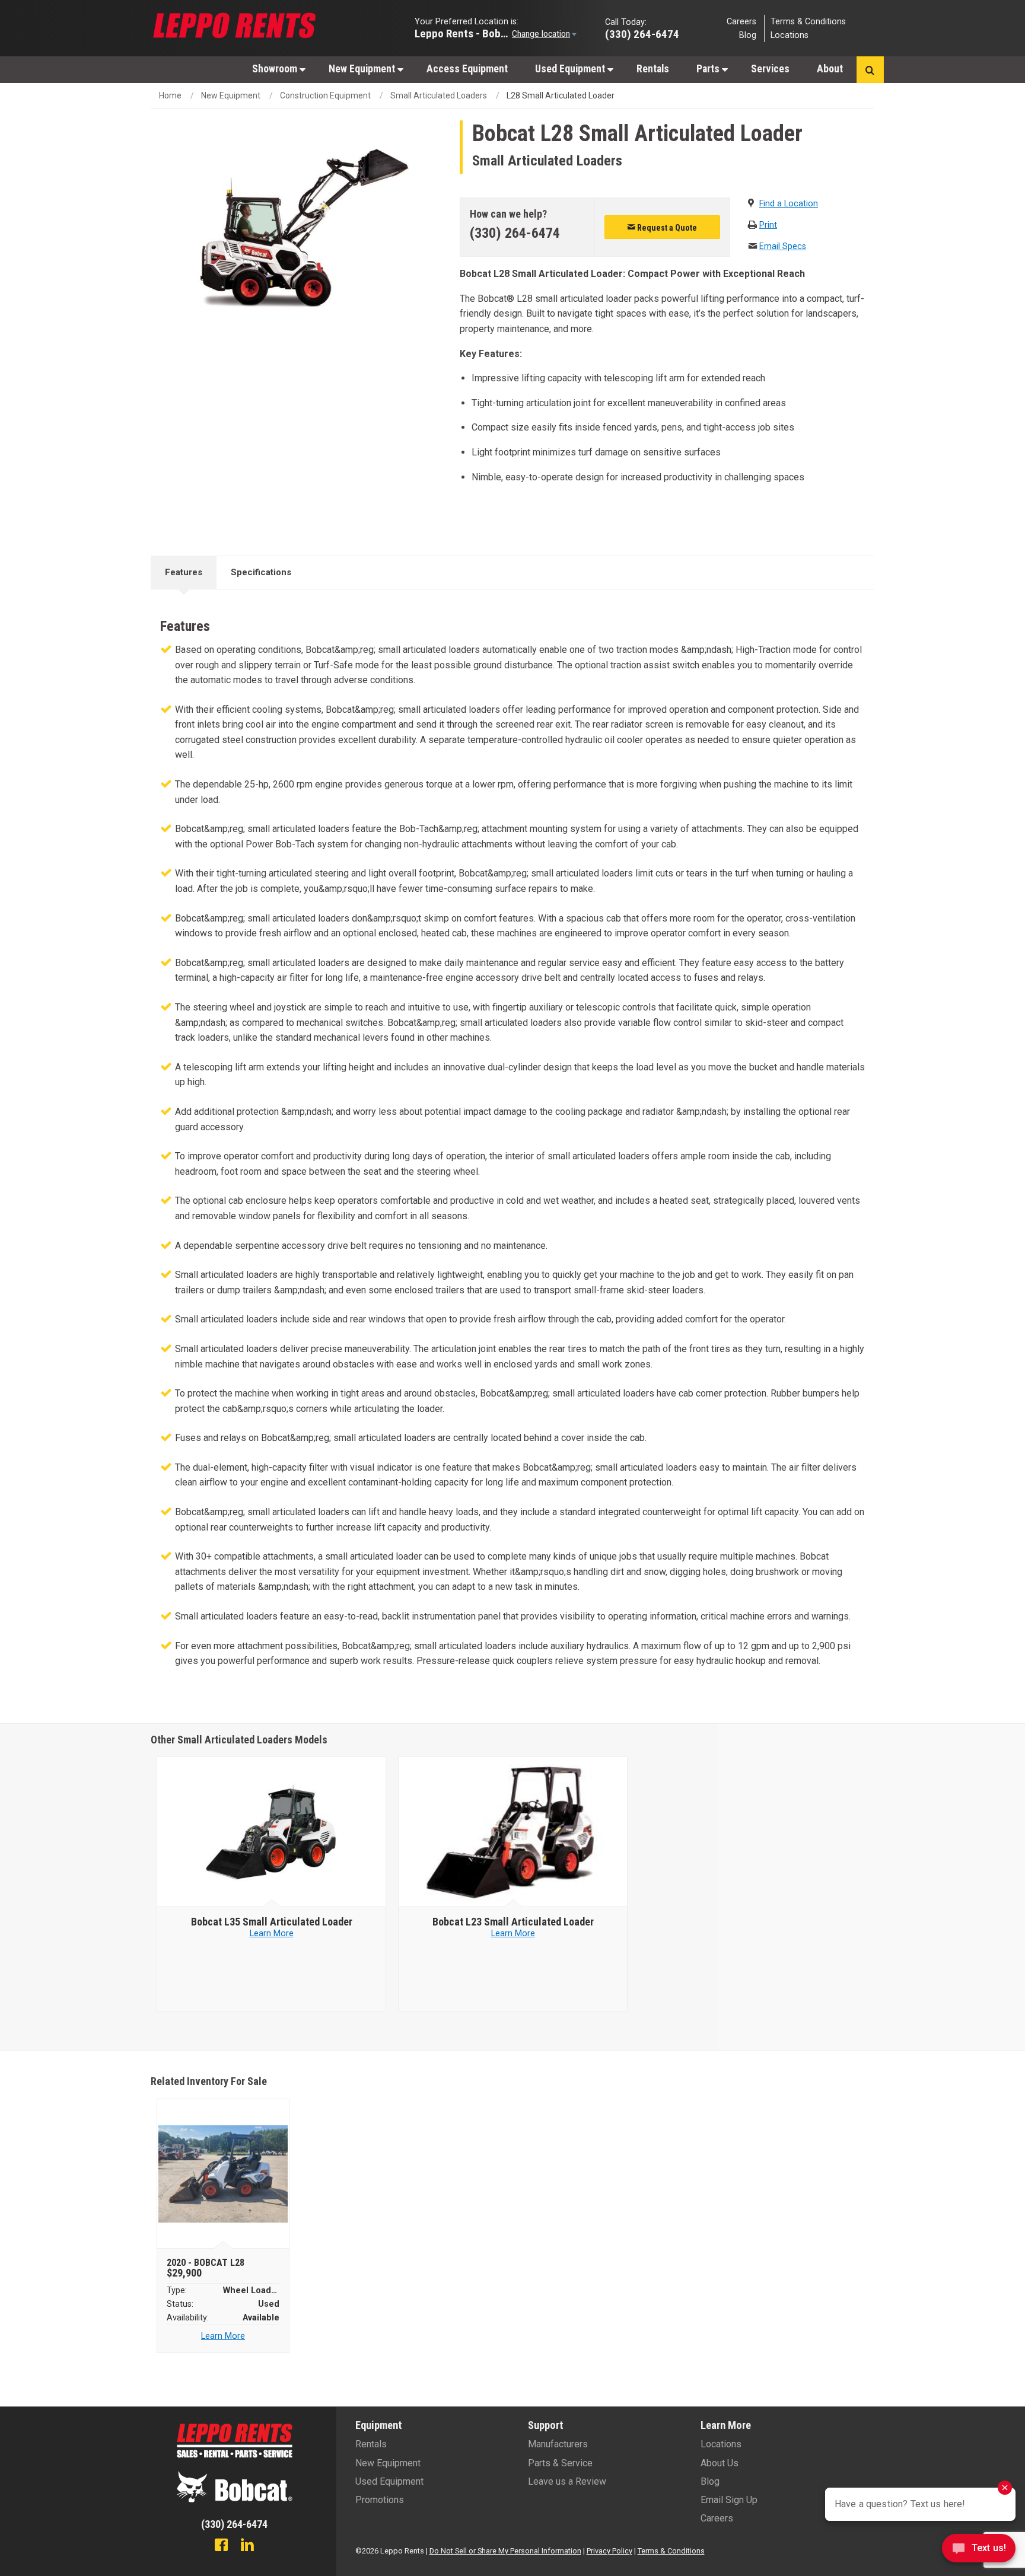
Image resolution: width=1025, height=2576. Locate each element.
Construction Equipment (325, 95)
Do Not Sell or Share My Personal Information (505, 2551)
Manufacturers (558, 2444)
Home (170, 95)
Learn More (272, 1933)
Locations (790, 35)
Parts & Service (560, 2463)
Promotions (380, 2500)
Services (770, 69)
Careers (741, 21)
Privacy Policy (609, 2551)
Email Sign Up (729, 2500)
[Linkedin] (247, 2546)
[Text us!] (979, 2551)
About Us (720, 2463)
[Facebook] (221, 2546)
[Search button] (870, 70)
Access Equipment (467, 69)
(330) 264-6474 (515, 233)
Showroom (276, 69)
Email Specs (783, 246)
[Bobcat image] (272, 1832)
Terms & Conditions (808, 21)
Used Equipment (571, 69)
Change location (541, 33)
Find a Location (789, 204)
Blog (748, 35)
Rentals (653, 69)
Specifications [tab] (261, 572)
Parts (709, 69)
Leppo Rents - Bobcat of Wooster (462, 33)
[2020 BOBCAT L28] (223, 2174)
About (830, 69)
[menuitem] (277, 68)
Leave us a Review (567, 2481)
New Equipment (363, 69)
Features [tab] (184, 572)
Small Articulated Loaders (439, 95)
